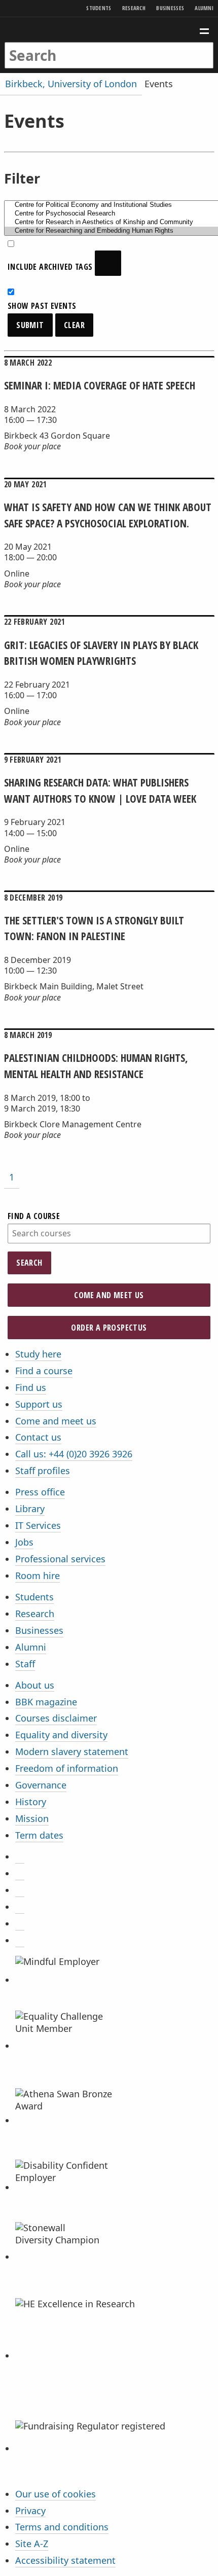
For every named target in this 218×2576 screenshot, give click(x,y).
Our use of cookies (56, 2494)
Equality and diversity (61, 1735)
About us (35, 1685)
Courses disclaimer (56, 1718)
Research (134, 8)
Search (29, 1263)
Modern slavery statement (72, 1751)
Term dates (39, 1835)
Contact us (38, 1437)
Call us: (74, 1454)
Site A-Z (32, 2544)
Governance (41, 1785)
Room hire (38, 1576)
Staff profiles (43, 1471)
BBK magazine (46, 1702)
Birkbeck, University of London (71, 84)
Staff (25, 1664)
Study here (38, 1354)
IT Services (38, 1525)
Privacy (30, 2511)
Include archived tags (51, 267)
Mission (32, 1818)
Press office (40, 1492)
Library (30, 1509)
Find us (31, 1387)
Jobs (24, 1542)
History (31, 1802)
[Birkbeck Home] (109, 30)
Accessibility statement (65, 2560)
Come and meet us (109, 1295)
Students (99, 8)
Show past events (42, 306)
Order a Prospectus (109, 1328)
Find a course (34, 1216)
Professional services (60, 1559)
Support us (39, 1404)
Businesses (170, 8)
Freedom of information (67, 1768)
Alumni (204, 8)
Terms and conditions (62, 2527)
